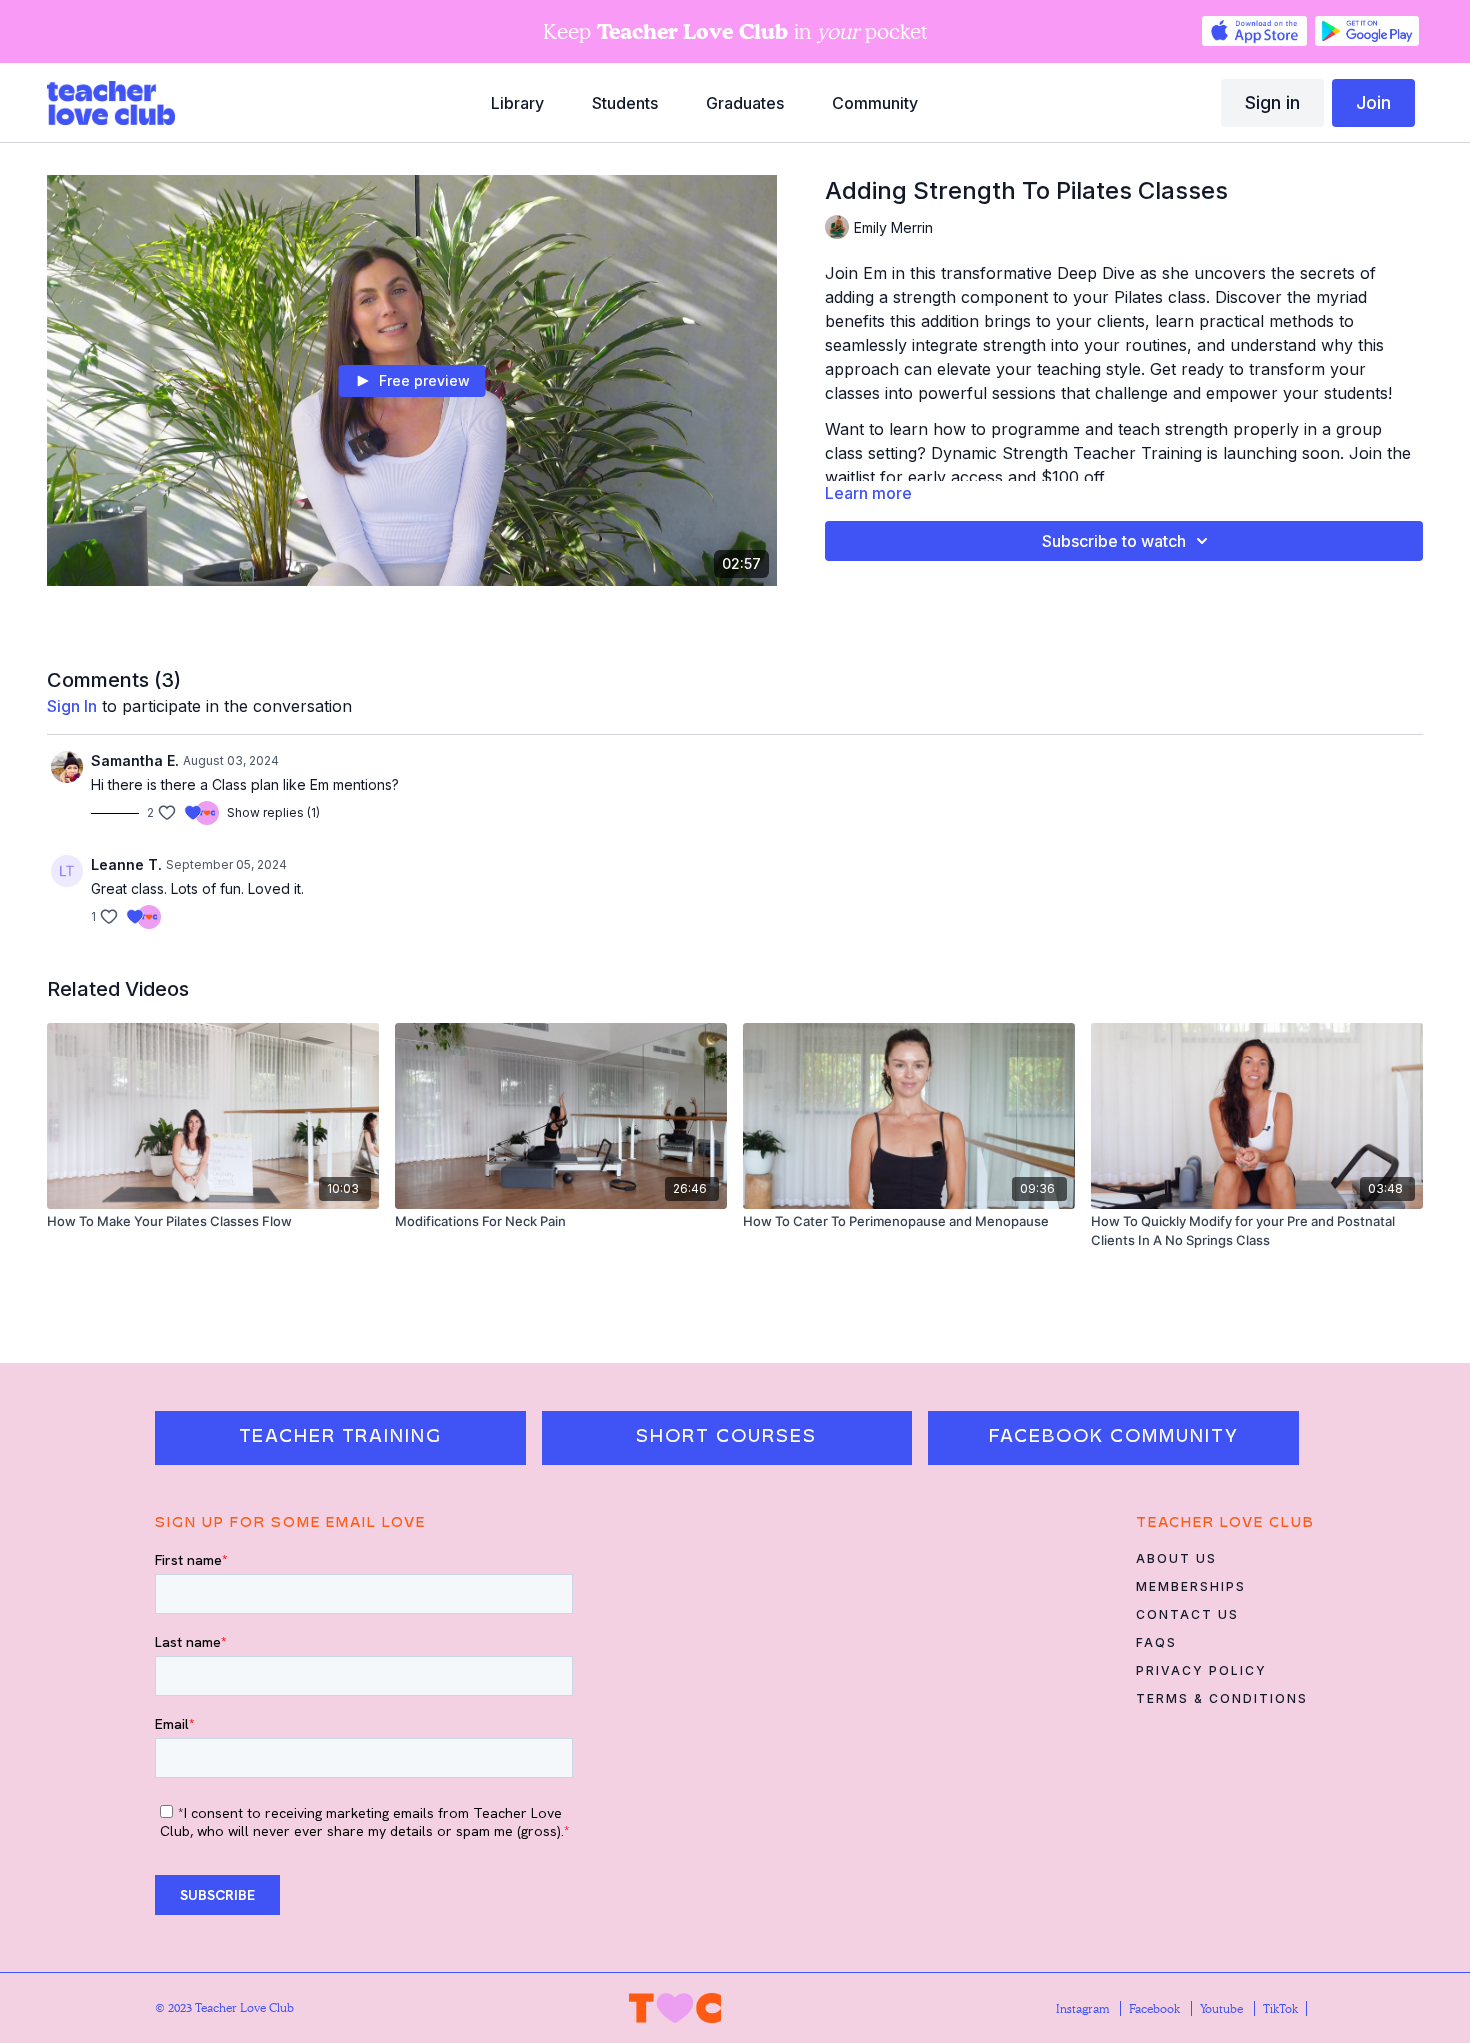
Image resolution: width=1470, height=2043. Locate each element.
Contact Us (1187, 1614)
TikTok (1280, 2008)
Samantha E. (135, 760)
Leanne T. (126, 864)
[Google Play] (1367, 31)
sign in (72, 706)
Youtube (1223, 2008)
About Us (1176, 1558)
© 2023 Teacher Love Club (224, 2007)
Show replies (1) (273, 812)
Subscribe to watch (1114, 541)
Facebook (1156, 2008)
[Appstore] (1254, 31)
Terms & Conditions (1222, 1698)
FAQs (1156, 1642)
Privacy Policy (1201, 1670)
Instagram (1084, 2008)
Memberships (1191, 1586)
